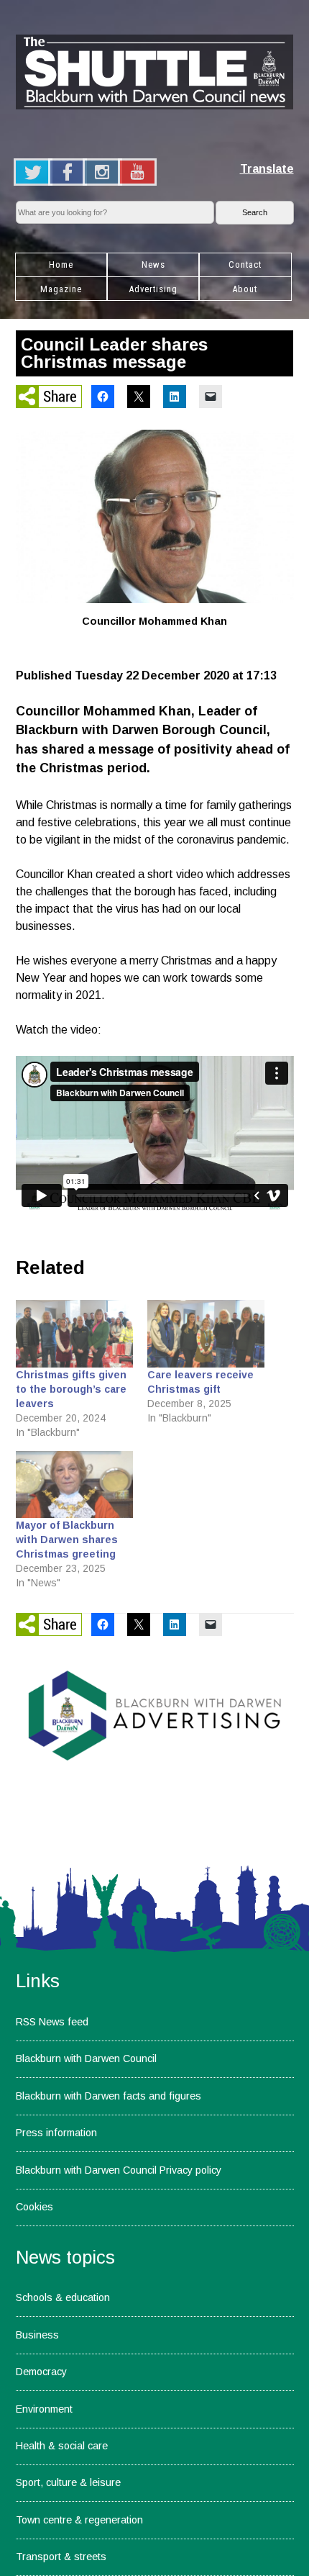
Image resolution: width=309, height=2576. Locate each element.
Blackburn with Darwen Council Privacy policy (119, 2170)
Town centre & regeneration (79, 2520)
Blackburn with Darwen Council (86, 2058)
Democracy (41, 2372)
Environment (44, 2409)
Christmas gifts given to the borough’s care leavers (71, 1389)
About (245, 289)
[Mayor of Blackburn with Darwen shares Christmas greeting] (75, 1484)
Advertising (153, 289)
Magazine (61, 289)
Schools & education (63, 2297)
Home (61, 265)
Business (37, 2335)
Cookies (34, 2207)
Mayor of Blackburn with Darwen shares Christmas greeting (67, 1540)
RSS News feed (52, 2022)
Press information (56, 2133)
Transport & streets (61, 2557)
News (153, 265)
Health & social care (62, 2446)
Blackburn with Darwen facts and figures (109, 2096)
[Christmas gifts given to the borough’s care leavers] (75, 1333)
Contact (245, 265)
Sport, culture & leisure (68, 2482)
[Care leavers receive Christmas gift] (206, 1333)
